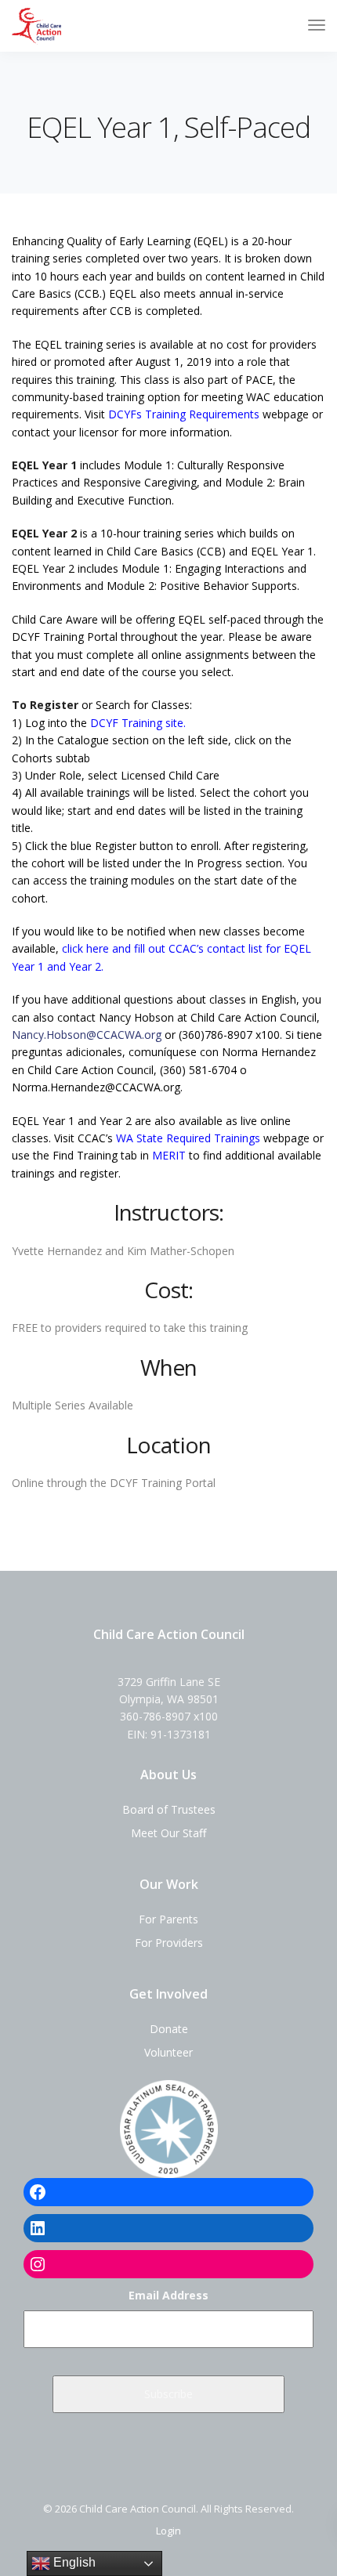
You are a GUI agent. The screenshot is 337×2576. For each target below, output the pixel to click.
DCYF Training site (137, 723)
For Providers (169, 1943)
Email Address (168, 2295)
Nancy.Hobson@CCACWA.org (87, 1035)
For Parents (168, 1919)
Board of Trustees (169, 1809)
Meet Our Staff (168, 1833)
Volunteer (168, 2052)
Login (168, 2531)
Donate (169, 2029)
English (73, 2562)
